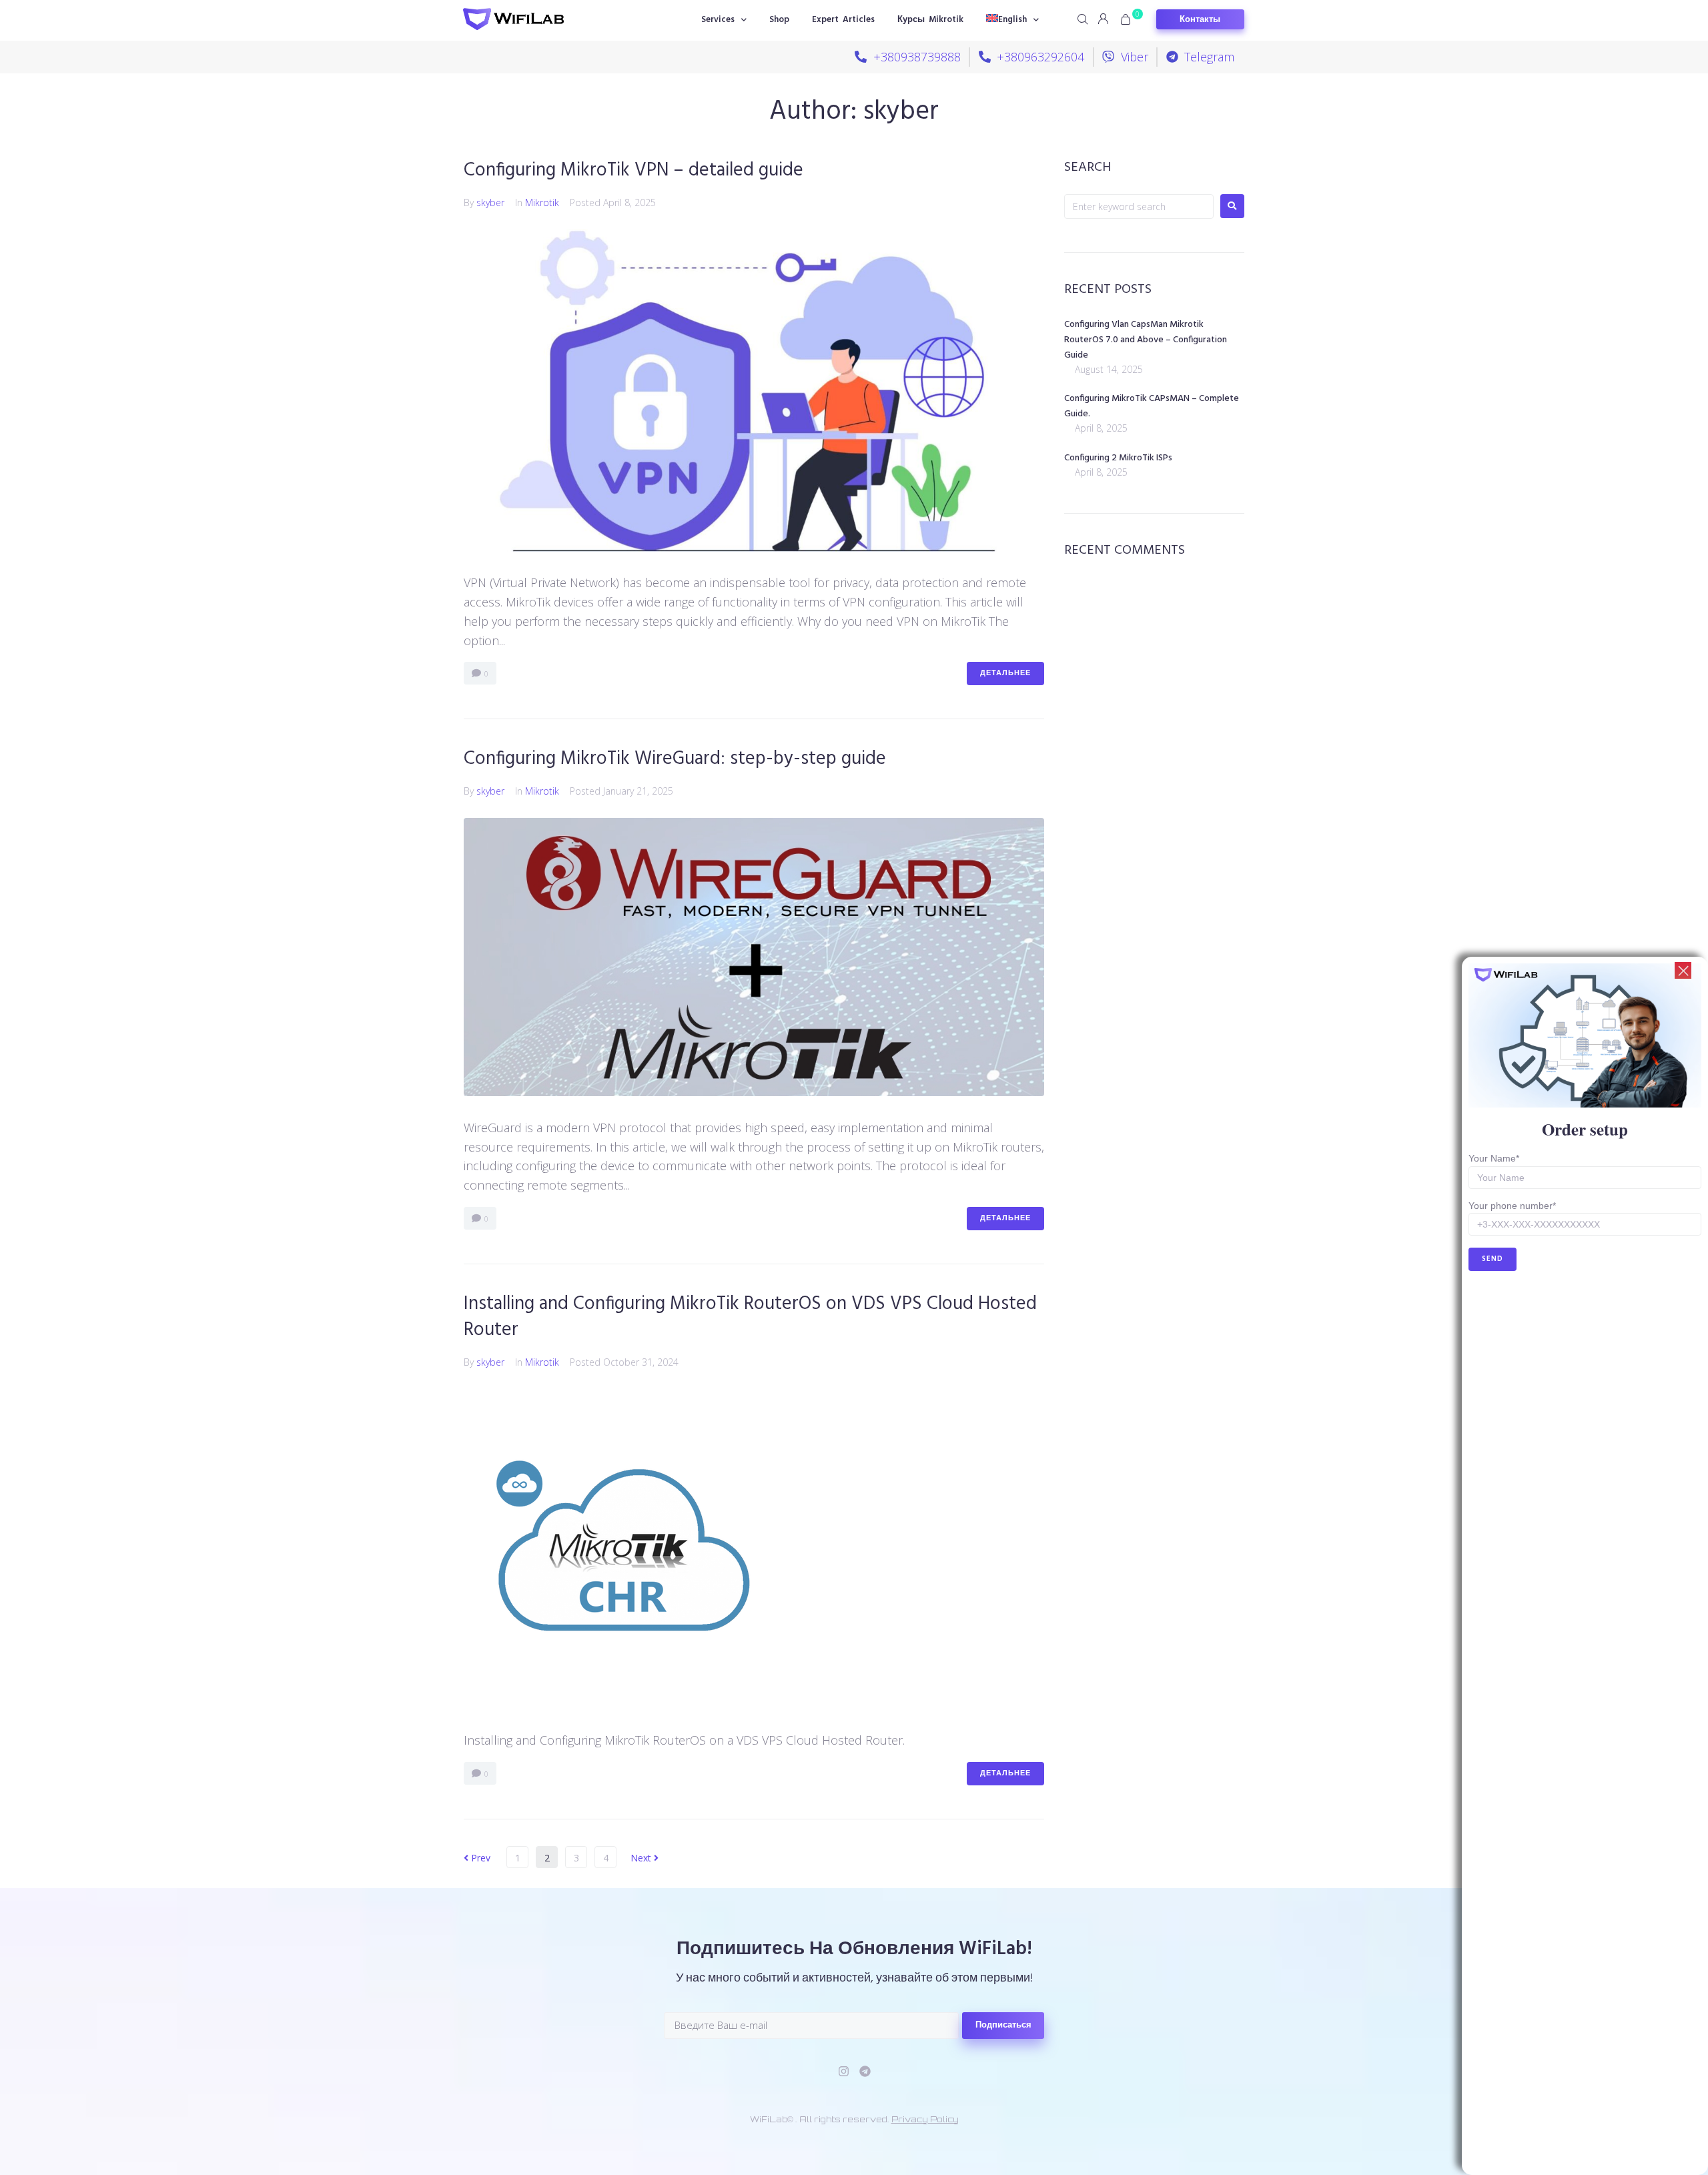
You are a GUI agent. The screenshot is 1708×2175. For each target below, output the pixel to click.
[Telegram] (865, 2071)
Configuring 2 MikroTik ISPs (1118, 458)
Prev (477, 1858)
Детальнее (1005, 673)
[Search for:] (1139, 206)
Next (642, 1858)
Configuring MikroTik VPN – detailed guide (633, 170)
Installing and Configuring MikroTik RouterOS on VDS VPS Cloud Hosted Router (750, 1317)
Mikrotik (542, 202)
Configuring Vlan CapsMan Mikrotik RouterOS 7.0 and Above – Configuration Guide (1146, 340)
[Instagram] (844, 2071)
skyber (490, 202)
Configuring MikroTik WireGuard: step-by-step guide (675, 759)
